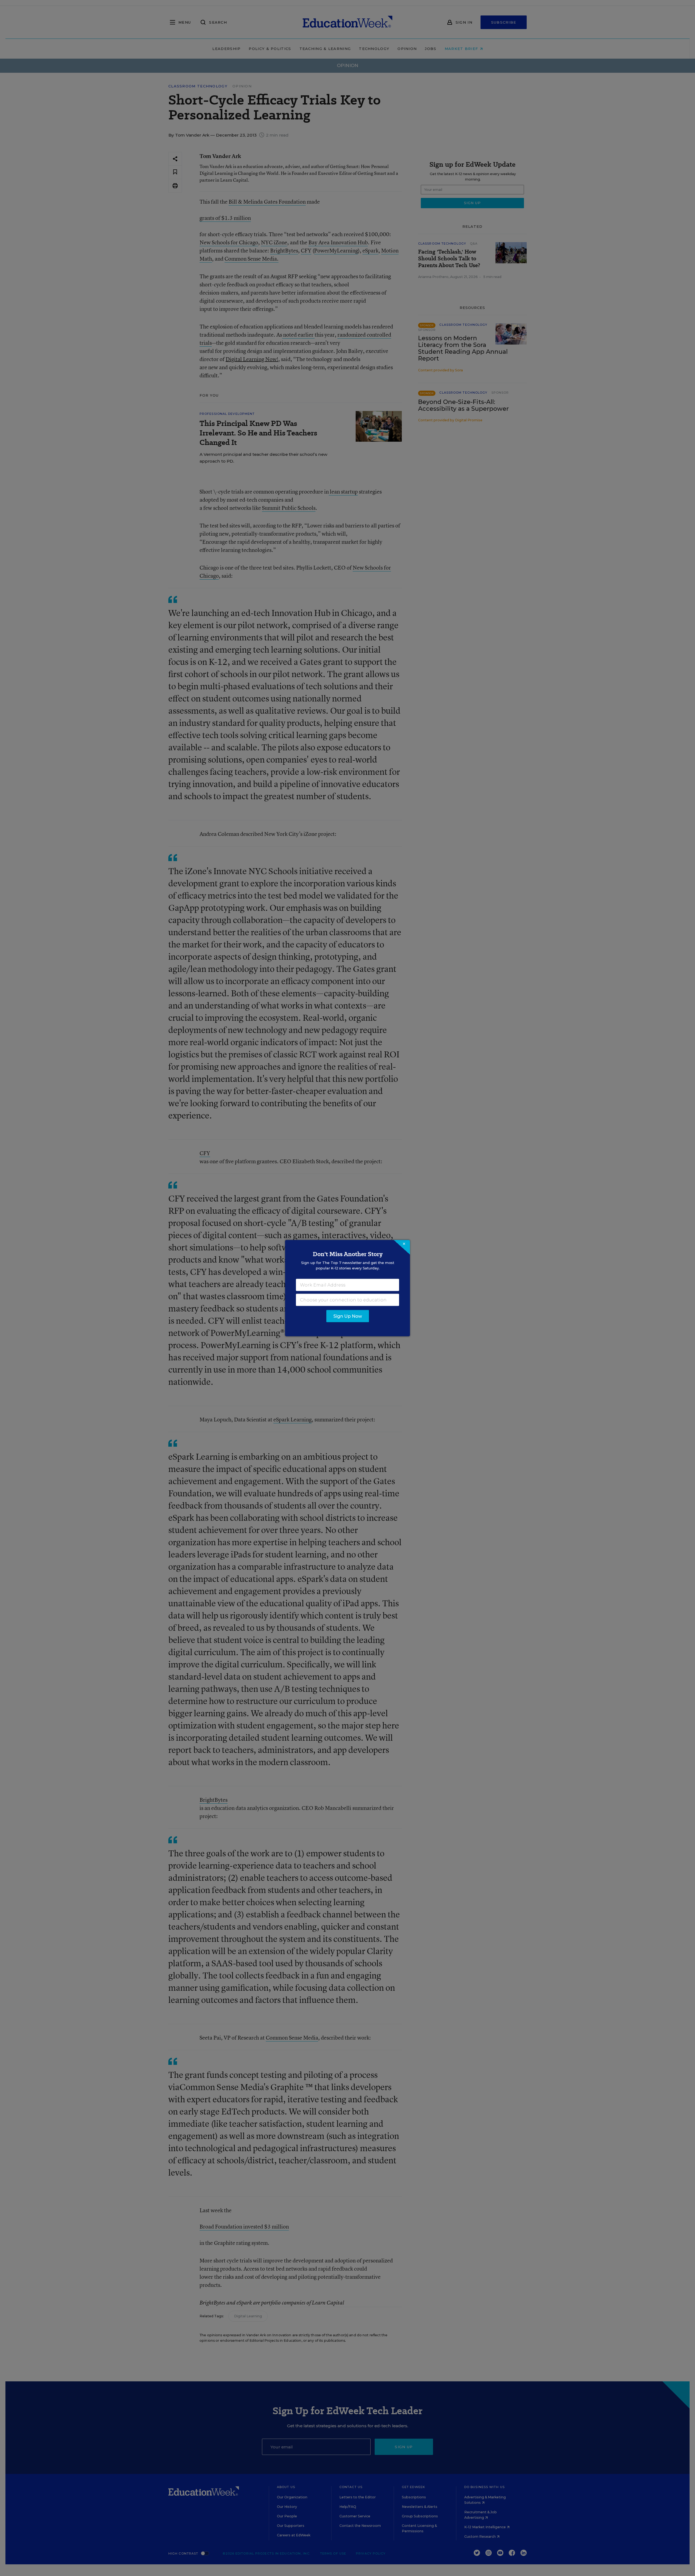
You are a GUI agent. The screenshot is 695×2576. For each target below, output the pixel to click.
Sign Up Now (348, 1316)
